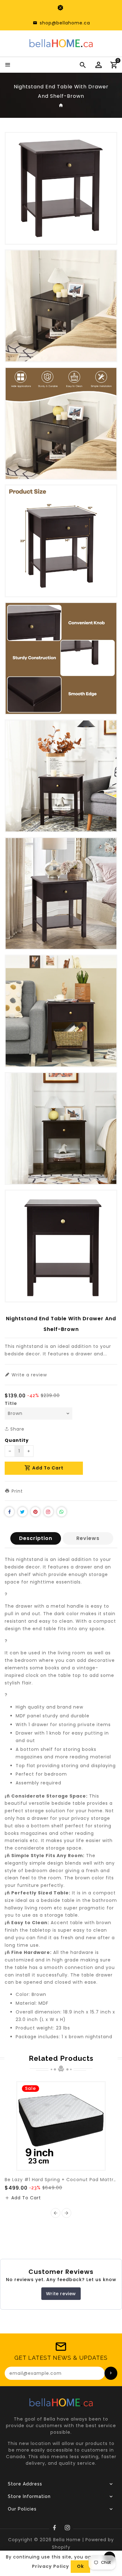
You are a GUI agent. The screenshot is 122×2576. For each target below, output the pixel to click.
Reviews (88, 1538)
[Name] (111, 2373)
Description (36, 1538)
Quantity (17, 1440)
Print (16, 1491)
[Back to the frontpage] (61, 105)
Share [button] (17, 1429)
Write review (61, 2294)
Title (11, 1403)
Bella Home (67, 2540)
